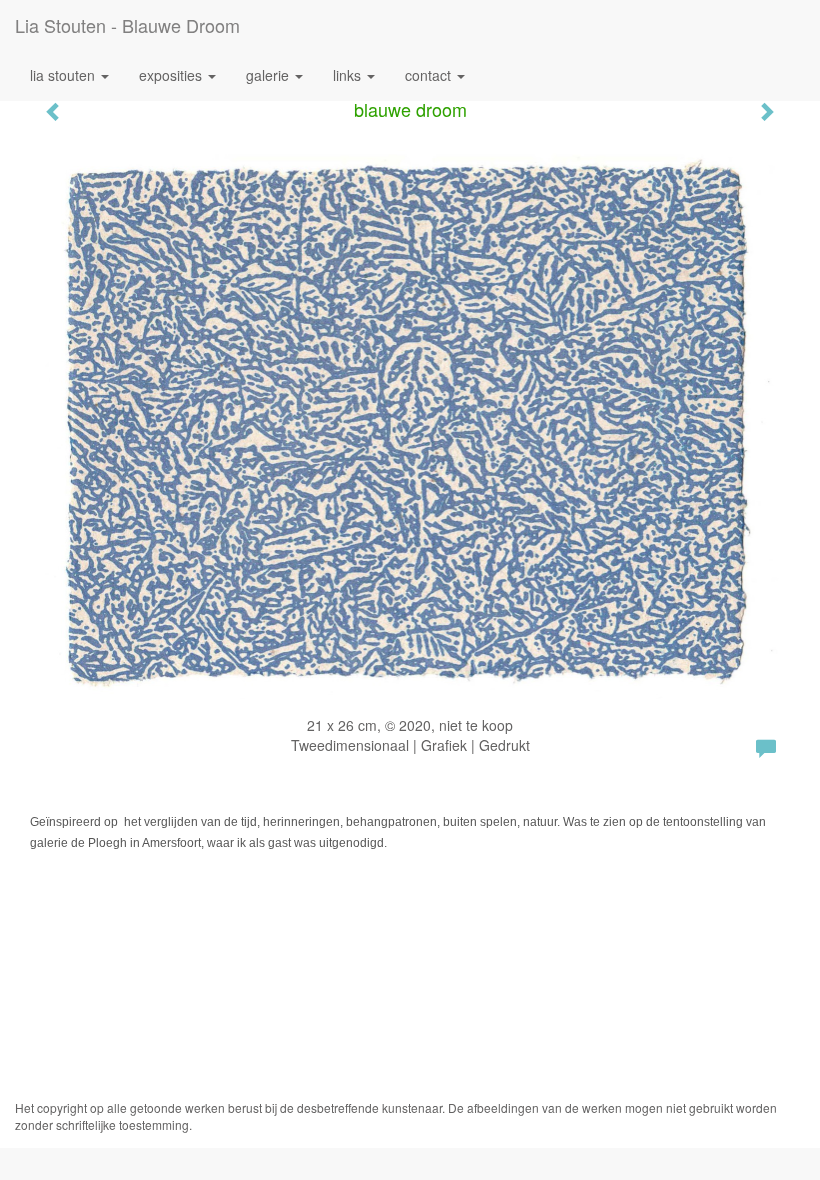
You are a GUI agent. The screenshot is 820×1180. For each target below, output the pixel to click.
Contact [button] (430, 75)
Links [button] (349, 75)
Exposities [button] (172, 75)
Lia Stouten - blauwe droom (127, 25)
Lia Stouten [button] (64, 75)
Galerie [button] (269, 75)
